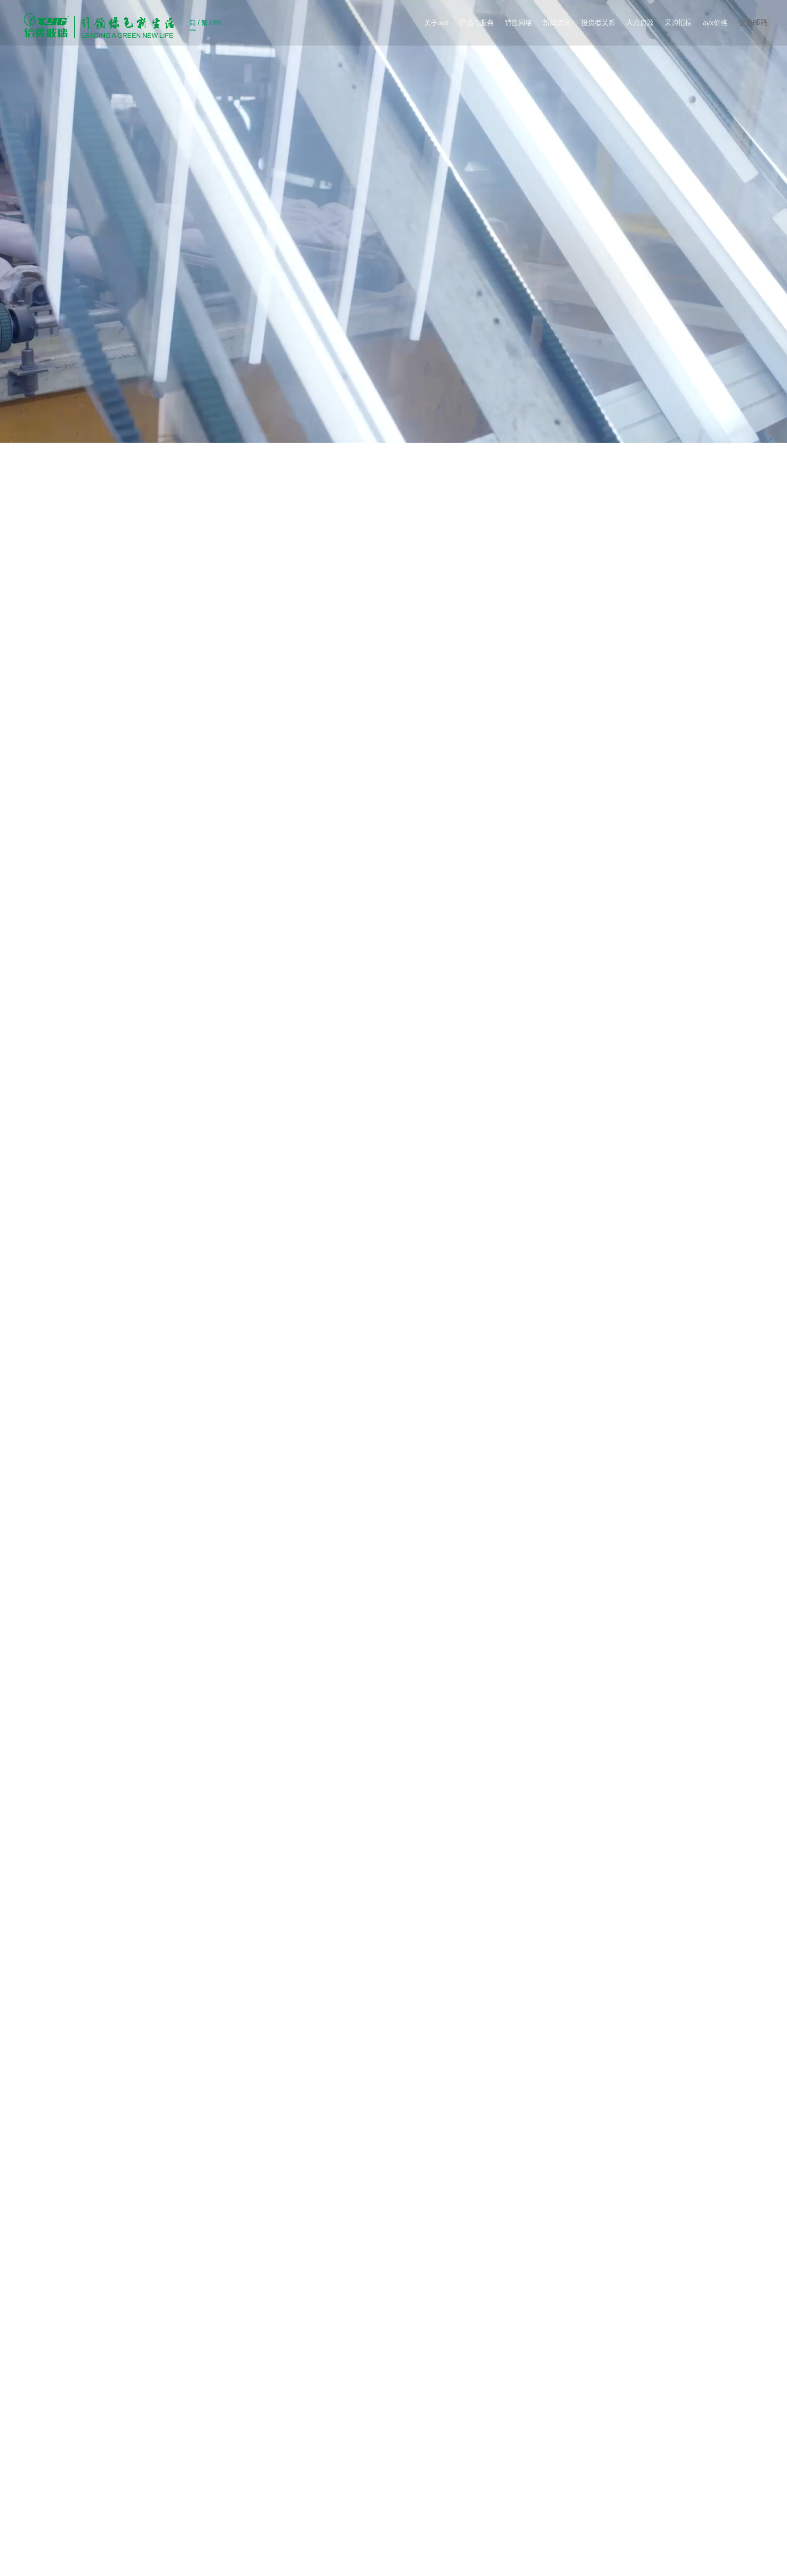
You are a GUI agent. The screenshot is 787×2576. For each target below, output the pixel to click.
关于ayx (436, 23)
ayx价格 (715, 23)
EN (217, 23)
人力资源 (640, 23)
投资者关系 (598, 23)
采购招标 (678, 23)
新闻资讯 (557, 23)
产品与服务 (477, 23)
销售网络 (518, 23)
